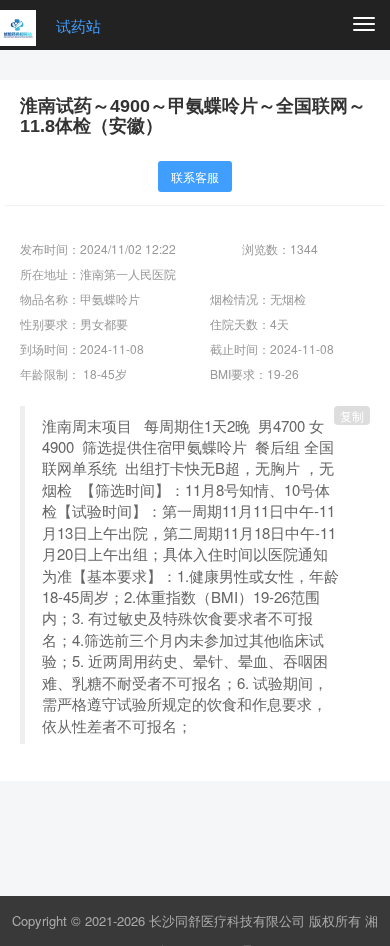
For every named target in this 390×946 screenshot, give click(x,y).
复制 (352, 415)
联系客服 (195, 176)
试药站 (78, 25)
